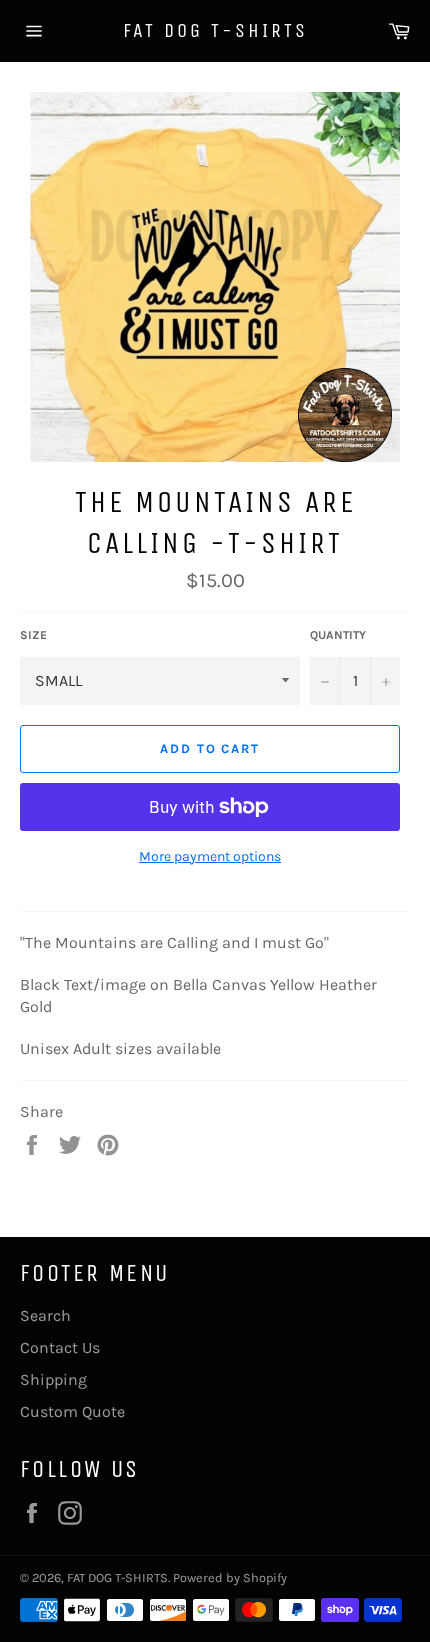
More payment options (210, 856)
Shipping (53, 1379)
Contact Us (60, 1347)
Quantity (338, 635)
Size (33, 635)
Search (45, 1315)
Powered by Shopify (230, 1577)
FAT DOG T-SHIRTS (215, 30)
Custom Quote (72, 1411)
